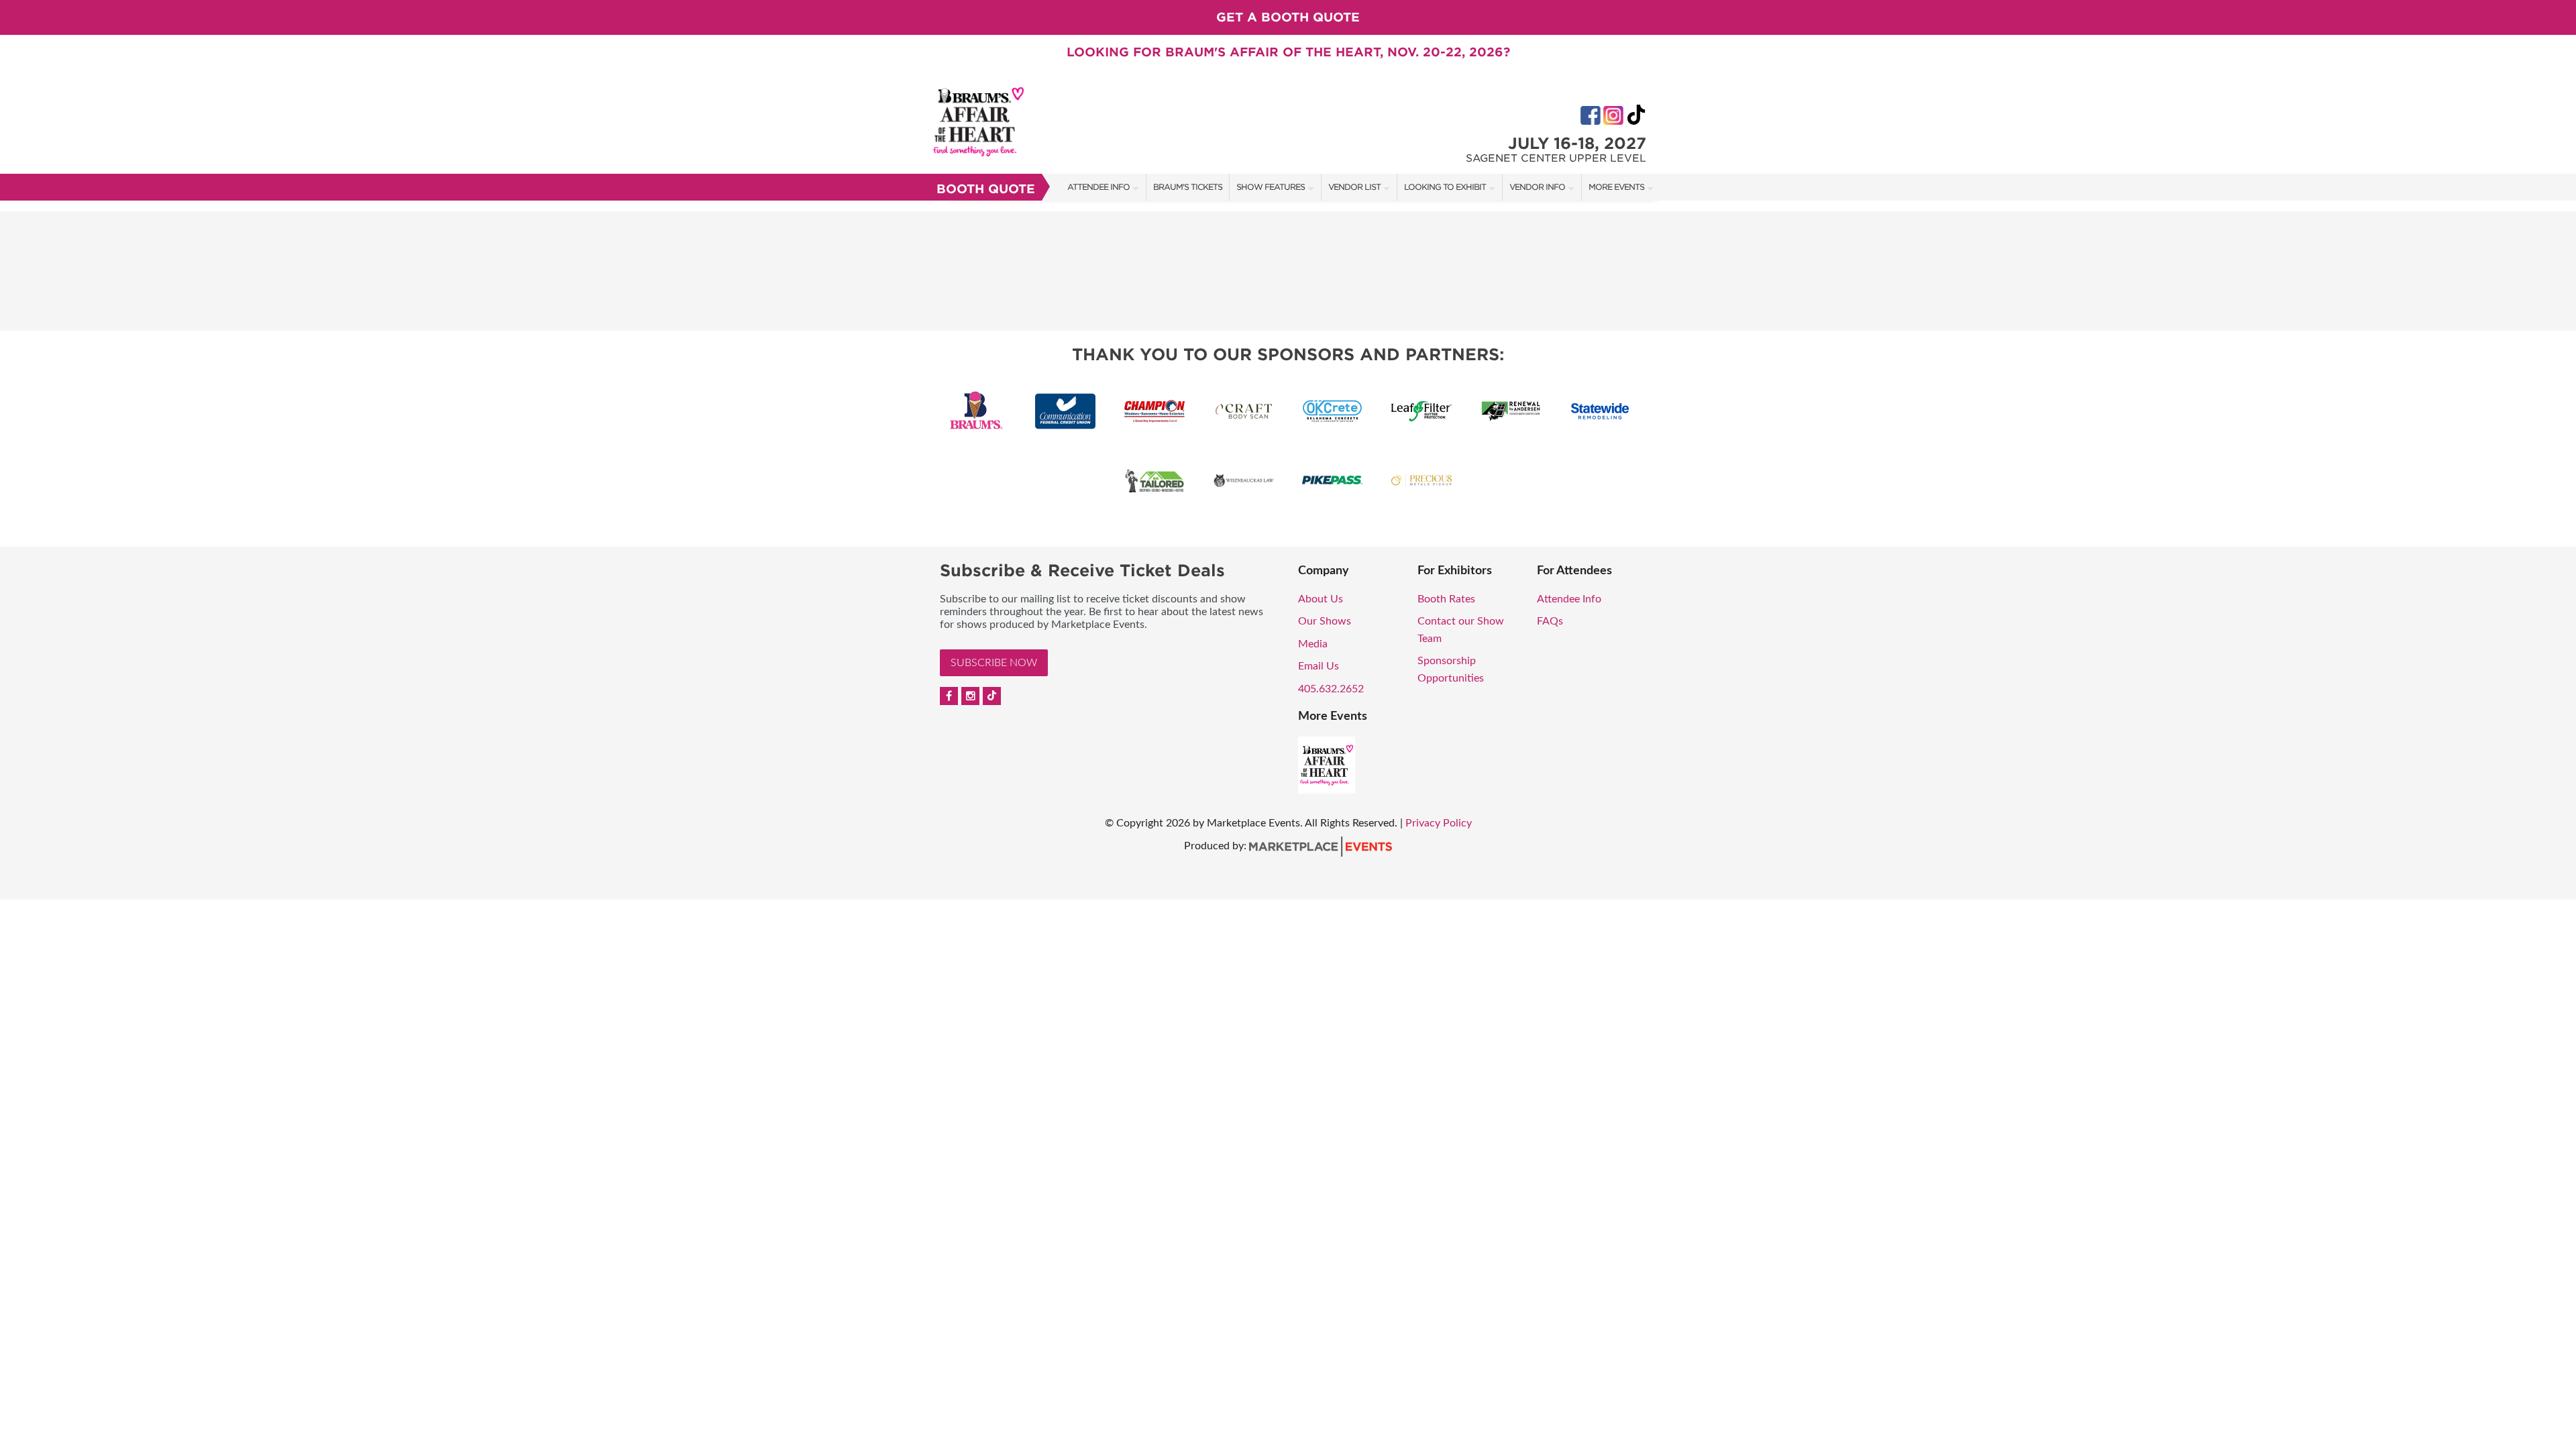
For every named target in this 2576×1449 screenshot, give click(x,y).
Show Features (1271, 187)
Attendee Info (1098, 187)
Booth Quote (986, 189)
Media (1313, 644)
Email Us (1319, 666)
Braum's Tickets (1188, 187)
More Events (1616, 187)
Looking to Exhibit (1445, 187)
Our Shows (1325, 621)
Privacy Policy (1439, 823)
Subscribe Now (994, 663)
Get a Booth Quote (1288, 17)
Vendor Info (1537, 187)
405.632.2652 (1331, 689)
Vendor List (1354, 187)
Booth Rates (1446, 599)
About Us (1321, 599)
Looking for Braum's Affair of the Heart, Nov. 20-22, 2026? (1288, 52)
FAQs (1550, 621)
